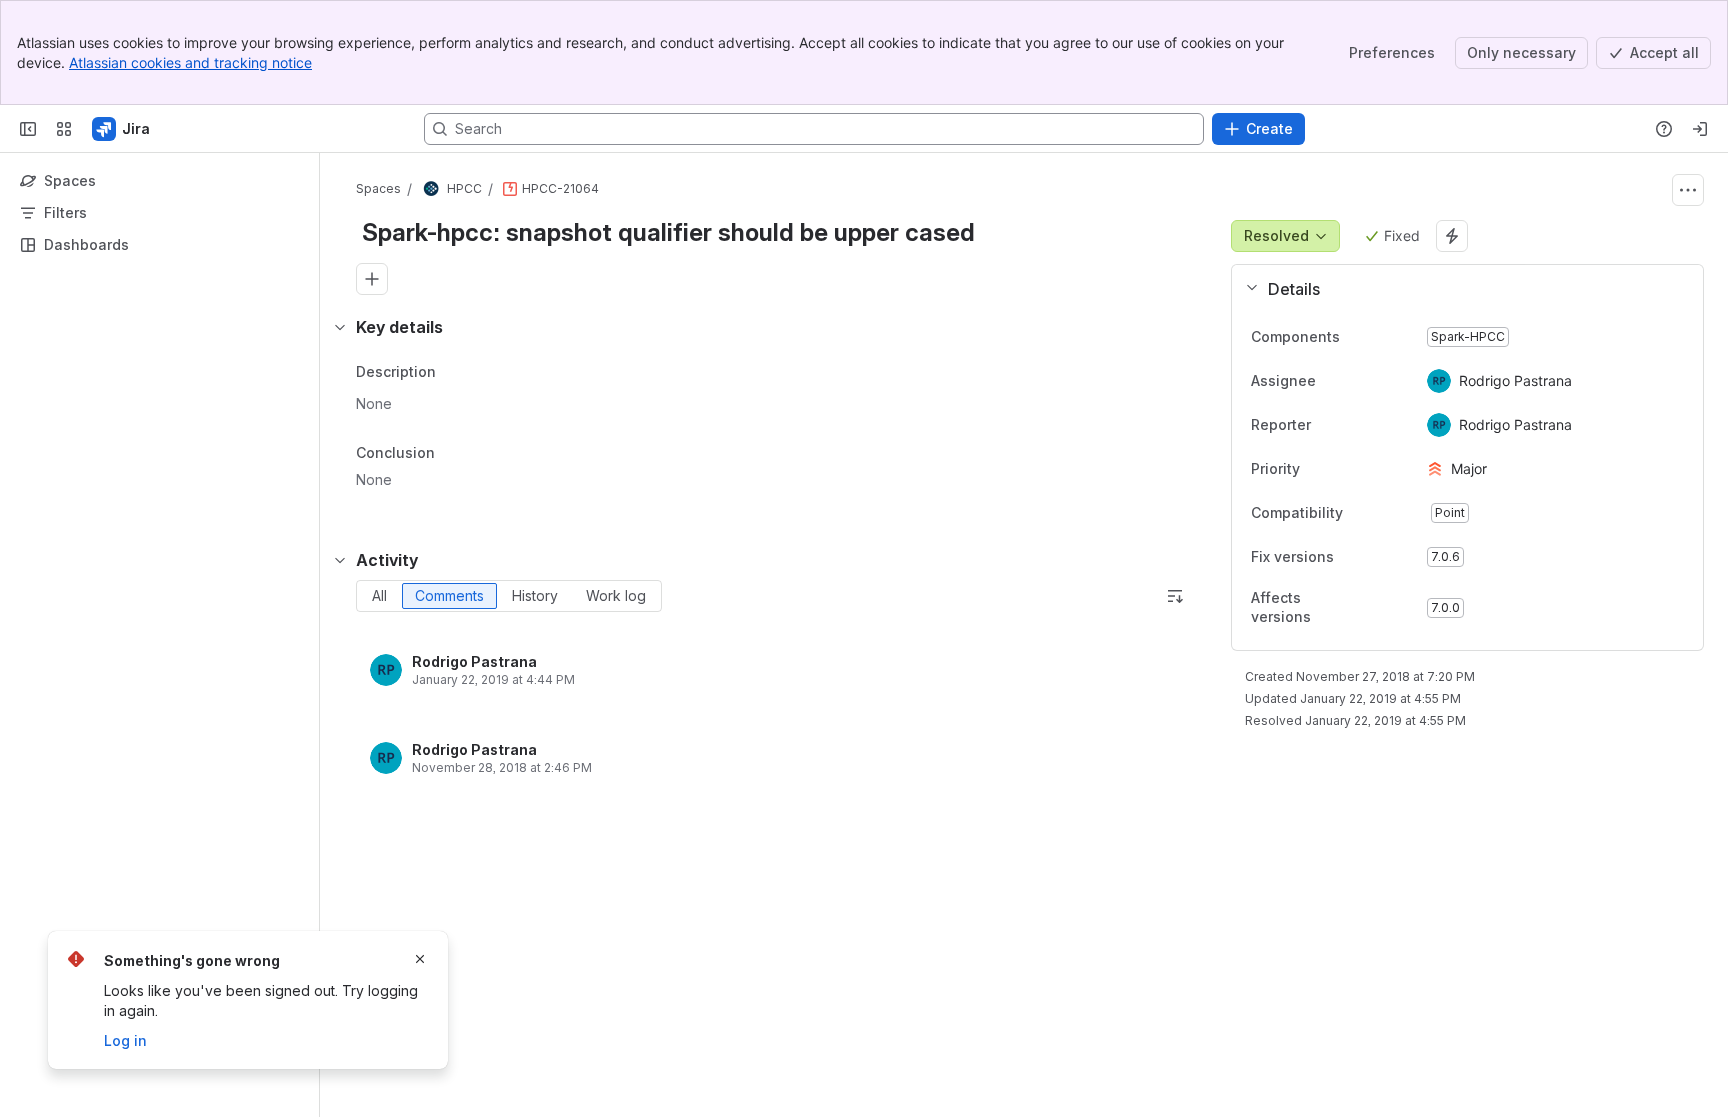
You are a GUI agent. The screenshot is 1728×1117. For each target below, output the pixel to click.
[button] (1459, 289)
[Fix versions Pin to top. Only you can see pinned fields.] (1378, 557)
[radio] (379, 596)
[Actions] (1688, 190)
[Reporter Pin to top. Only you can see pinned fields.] (1355, 425)
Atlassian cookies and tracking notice (190, 62)
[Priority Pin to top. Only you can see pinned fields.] (1344, 469)
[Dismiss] (420, 959)
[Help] (1664, 129)
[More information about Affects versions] (1371, 609)
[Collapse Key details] (340, 327)
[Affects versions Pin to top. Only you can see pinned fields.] (1395, 608)
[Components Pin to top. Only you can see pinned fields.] (1384, 337)
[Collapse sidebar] (28, 129)
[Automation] (1452, 236)
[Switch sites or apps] (64, 129)
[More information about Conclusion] (455, 454)
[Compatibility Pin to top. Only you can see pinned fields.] (1387, 513)
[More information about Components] (1360, 338)
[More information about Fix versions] (1354, 558)
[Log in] (1700, 129)
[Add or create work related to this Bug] (372, 279)
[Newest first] (1175, 596)
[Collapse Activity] (340, 560)
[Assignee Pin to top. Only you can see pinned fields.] (1360, 381)
